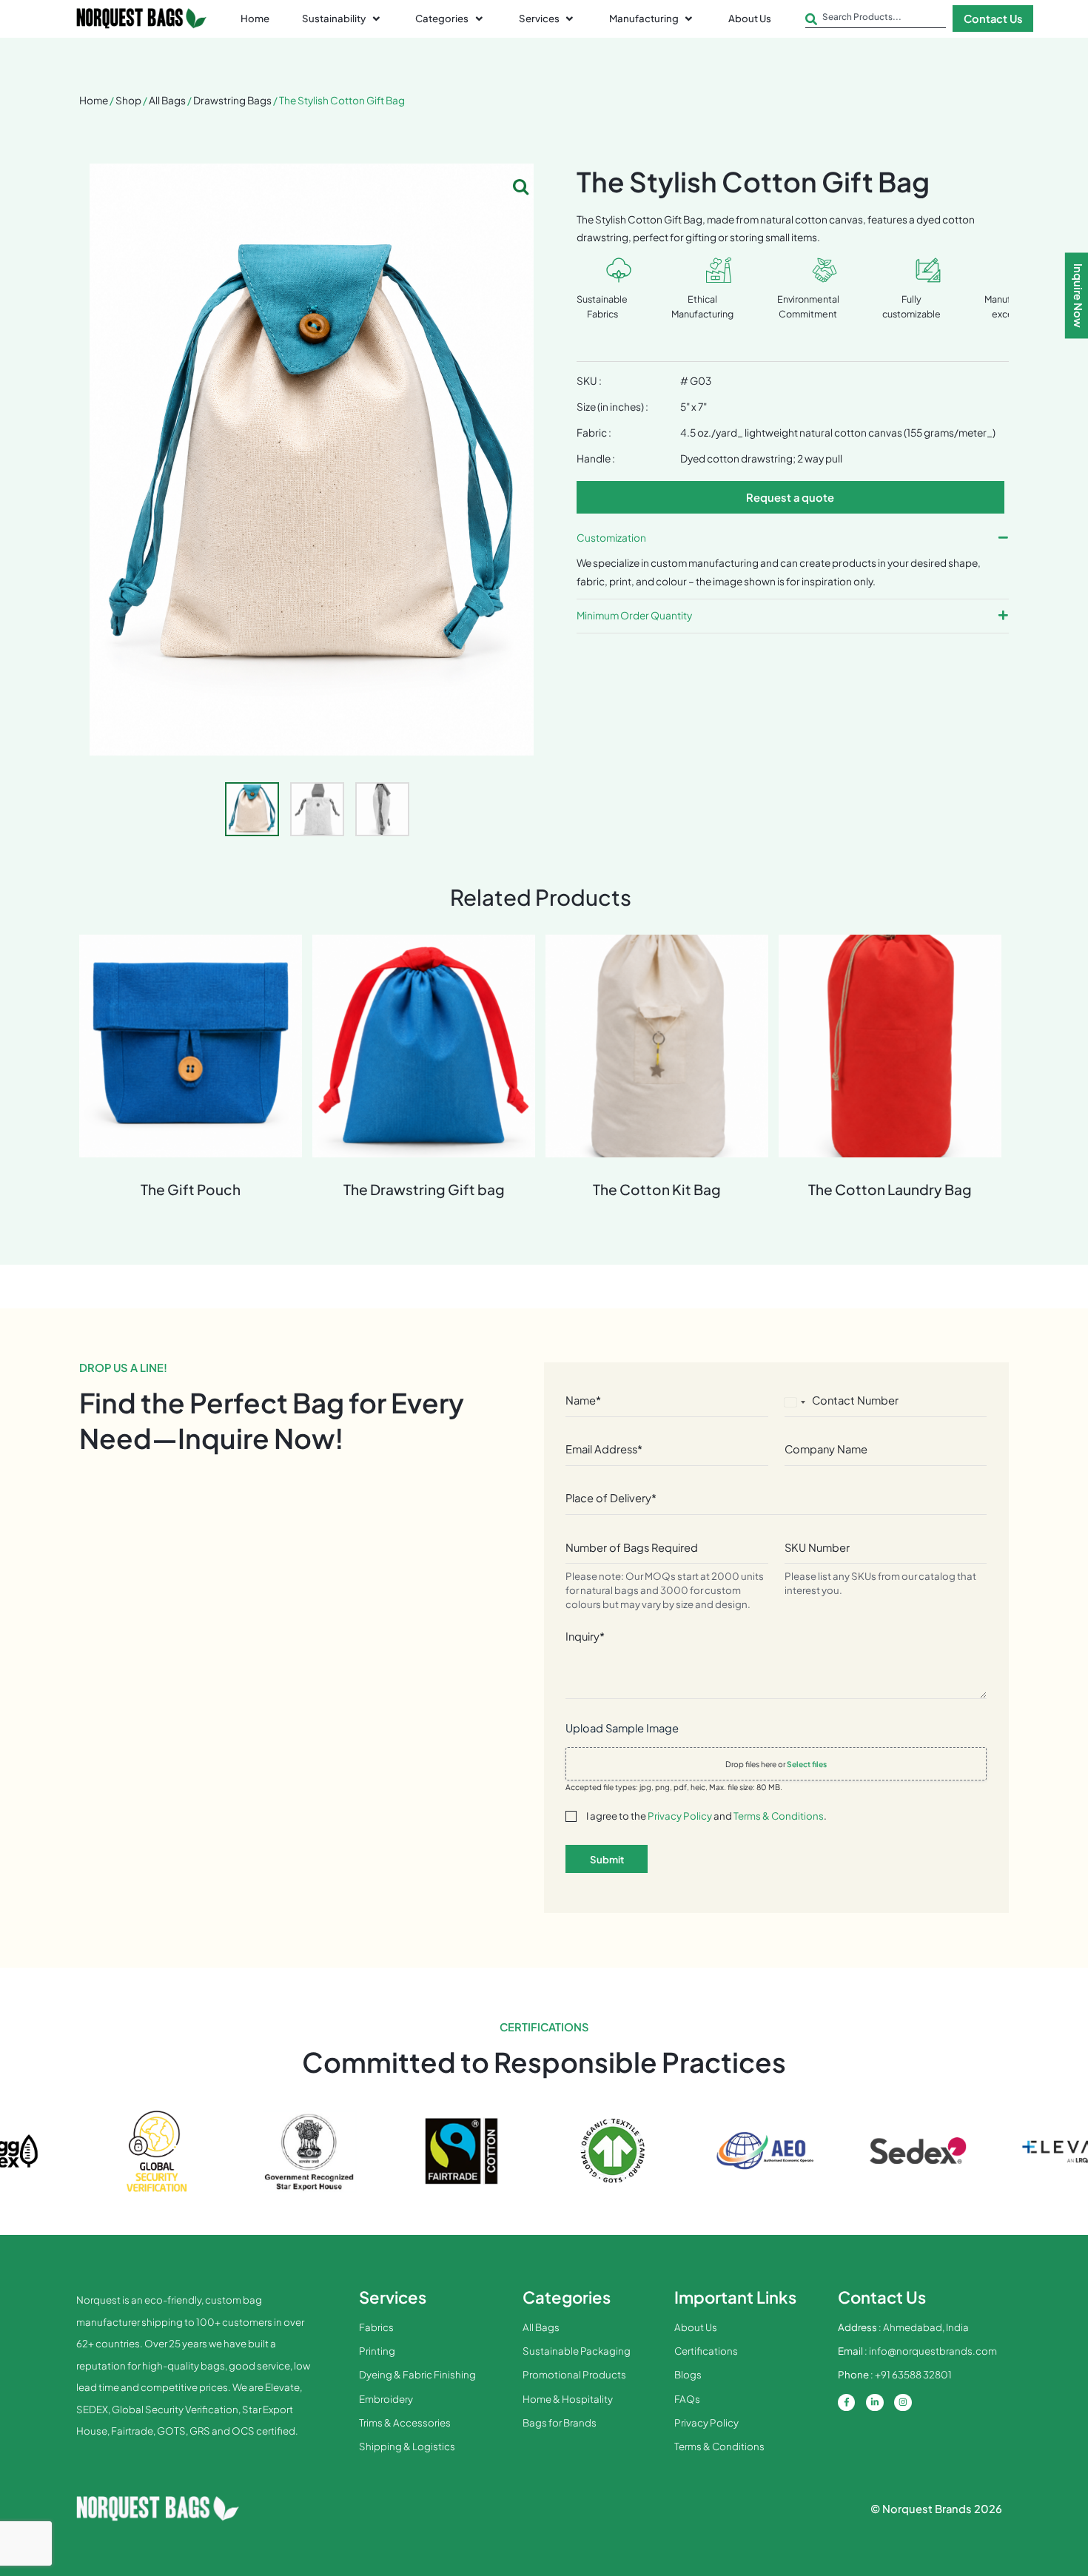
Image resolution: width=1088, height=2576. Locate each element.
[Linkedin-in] (875, 2403)
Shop (128, 100)
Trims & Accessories (405, 2422)
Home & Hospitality (568, 2399)
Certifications (706, 2351)
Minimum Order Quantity (634, 615)
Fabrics (376, 2327)
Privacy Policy (680, 1816)
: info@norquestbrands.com (917, 2351)
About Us (696, 2327)
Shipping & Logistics (407, 2446)
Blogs (688, 2374)
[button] (342, 19)
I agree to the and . (706, 1816)
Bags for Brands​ (560, 2422)
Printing (377, 2351)
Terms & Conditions (779, 1816)
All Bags (167, 100)
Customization (611, 538)
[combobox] (876, 20)
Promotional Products (574, 2374)
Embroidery (386, 2399)
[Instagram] (903, 2403)
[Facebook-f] (847, 2403)
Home (94, 100)
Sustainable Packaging (577, 2351)
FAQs (687, 2399)
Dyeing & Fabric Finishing (417, 2374)
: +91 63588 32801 (895, 2374)
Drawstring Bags (232, 100)
